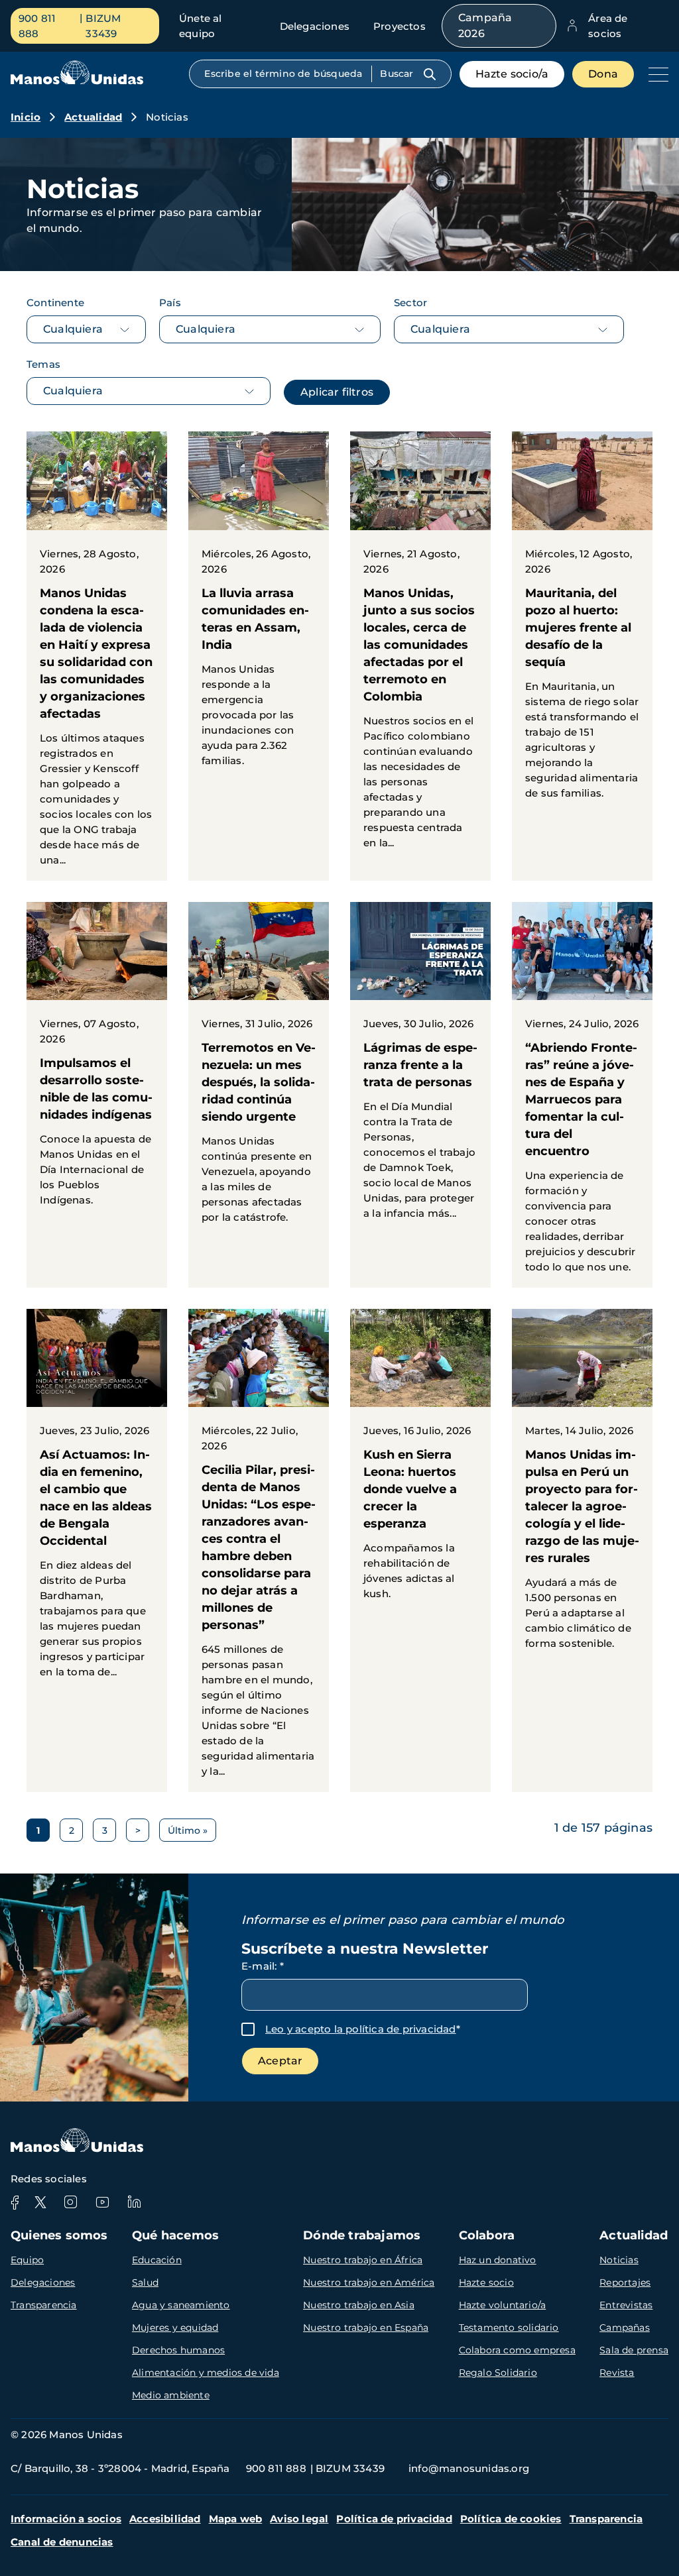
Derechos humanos (178, 2350)
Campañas (625, 2327)
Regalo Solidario (498, 2373)
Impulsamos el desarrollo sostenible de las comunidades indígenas (97, 1061)
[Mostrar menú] (655, 74)
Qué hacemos (175, 2235)
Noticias (619, 2260)
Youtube (102, 2202)
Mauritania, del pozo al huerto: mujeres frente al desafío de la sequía (582, 622)
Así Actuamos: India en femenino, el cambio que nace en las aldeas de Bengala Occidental (97, 1501)
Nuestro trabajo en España (366, 2327)
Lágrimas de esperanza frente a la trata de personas (420, 1068)
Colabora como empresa (517, 2350)
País (170, 303)
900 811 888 (37, 26)
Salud (145, 2282)
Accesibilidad (165, 2519)
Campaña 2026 (485, 26)
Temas (43, 364)
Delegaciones (315, 26)
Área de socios (608, 26)
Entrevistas (626, 2305)
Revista (617, 2373)
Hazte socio (486, 2282)
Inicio (26, 117)
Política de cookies (511, 2519)
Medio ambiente (171, 2395)
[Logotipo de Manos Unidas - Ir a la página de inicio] (77, 81)
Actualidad (93, 117)
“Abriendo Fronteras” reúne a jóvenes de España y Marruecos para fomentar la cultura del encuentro (582, 1095)
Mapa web (236, 2519)
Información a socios (66, 2519)
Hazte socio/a (512, 74)
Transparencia (44, 2305)
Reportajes (625, 2282)
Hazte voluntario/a (503, 2305)
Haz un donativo (498, 2260)
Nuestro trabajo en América (369, 2282)
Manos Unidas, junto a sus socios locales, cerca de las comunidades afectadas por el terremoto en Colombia (420, 647)
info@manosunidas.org (469, 2468)
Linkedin (134, 2202)
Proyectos (400, 26)
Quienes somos (59, 2235)
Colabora (487, 2235)
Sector (410, 303)
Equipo (27, 2260)
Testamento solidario (509, 2327)
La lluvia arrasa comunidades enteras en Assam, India (259, 606)
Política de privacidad (394, 2519)
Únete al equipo (201, 26)
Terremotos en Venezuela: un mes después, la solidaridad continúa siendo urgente (259, 1070)
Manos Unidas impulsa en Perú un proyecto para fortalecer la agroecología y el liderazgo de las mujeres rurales (582, 1486)
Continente (55, 303)
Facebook (15, 2202)
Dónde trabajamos (362, 2235)
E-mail (263, 1966)
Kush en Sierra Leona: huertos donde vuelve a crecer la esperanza (420, 1462)
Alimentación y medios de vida (206, 2373)
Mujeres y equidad (175, 2327)
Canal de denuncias (62, 2542)
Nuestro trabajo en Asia (359, 2305)
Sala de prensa (634, 2350)
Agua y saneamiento (181, 2305)
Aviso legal (299, 2519)
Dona (603, 74)
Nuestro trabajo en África (363, 2260)
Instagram (70, 2202)
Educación (157, 2260)
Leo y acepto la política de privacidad (361, 2029)
